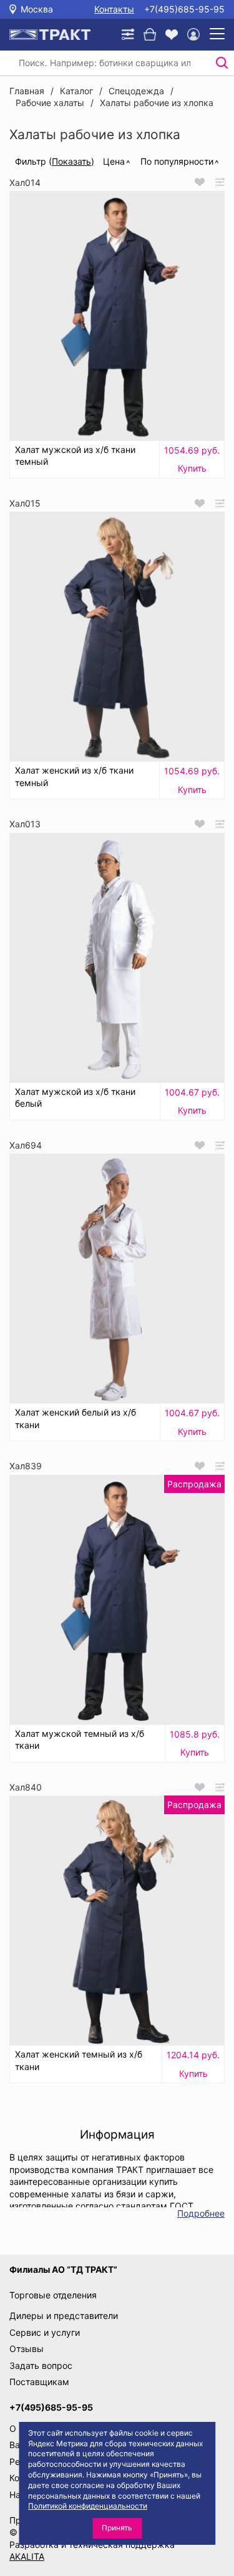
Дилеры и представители (64, 2316)
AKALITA (27, 2556)
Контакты (114, 9)
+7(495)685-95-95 (184, 9)
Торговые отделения (53, 2295)
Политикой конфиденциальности (88, 2506)
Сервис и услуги (45, 2332)
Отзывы (27, 2349)
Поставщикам (39, 2382)
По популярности (177, 161)
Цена (114, 161)
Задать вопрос (41, 2365)
